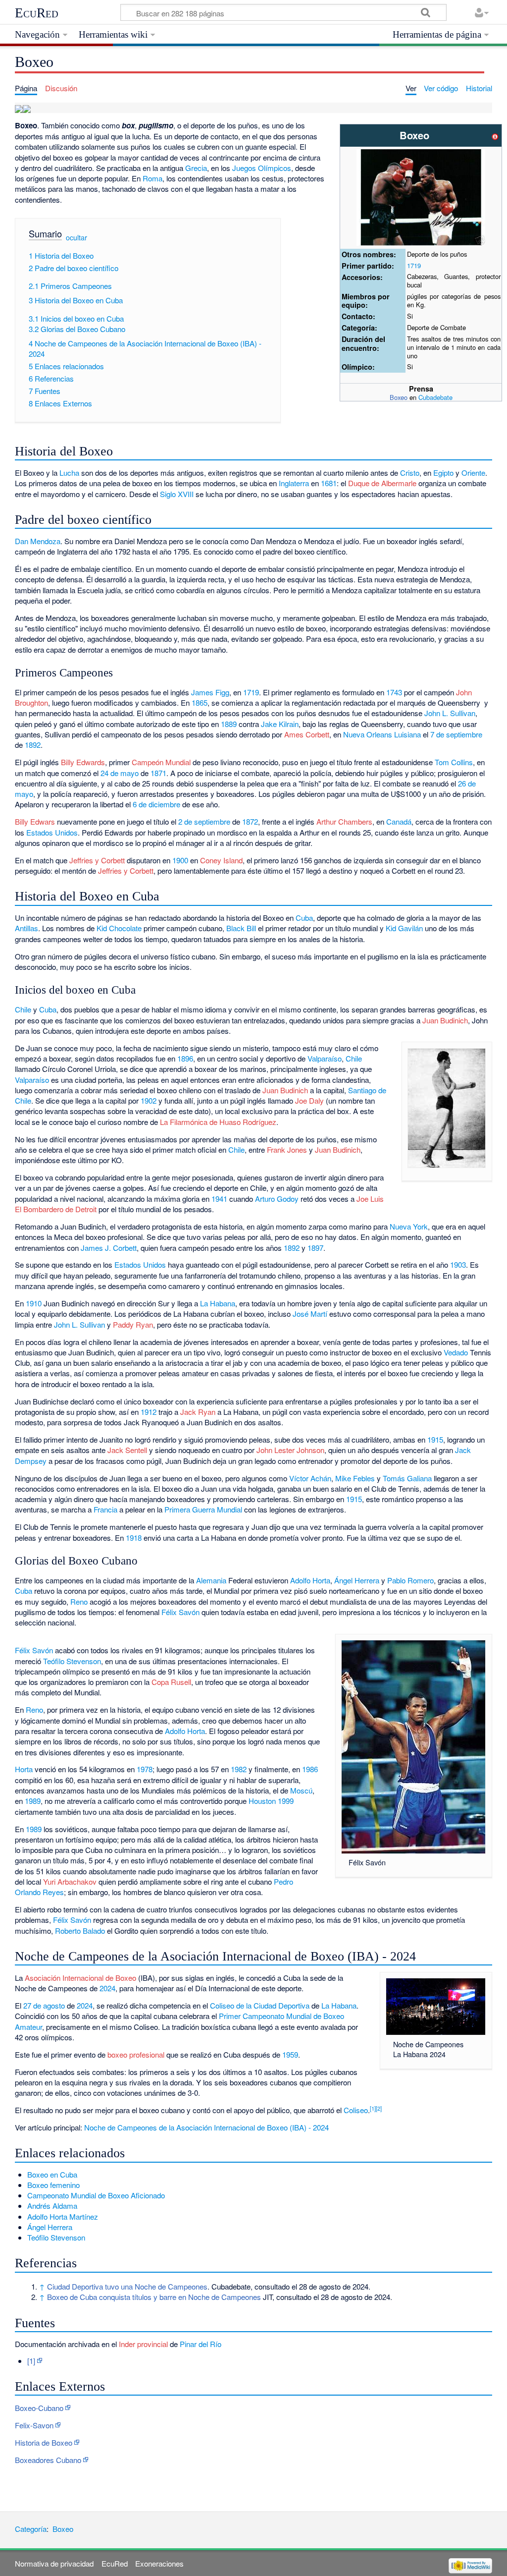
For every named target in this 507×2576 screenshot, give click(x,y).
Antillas (26, 928)
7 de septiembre (456, 734)
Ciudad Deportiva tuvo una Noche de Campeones (127, 2286)
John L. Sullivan (450, 713)
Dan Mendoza (38, 541)
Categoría (31, 2529)
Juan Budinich (445, 1020)
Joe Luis (370, 1199)
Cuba (304, 918)
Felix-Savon (34, 2425)
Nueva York (409, 1226)
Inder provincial (143, 2344)
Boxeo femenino (53, 2185)
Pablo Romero (410, 1580)
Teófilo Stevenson (72, 1661)
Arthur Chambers (344, 821)
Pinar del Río (201, 2344)
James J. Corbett (109, 1248)
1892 (33, 745)
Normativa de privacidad (54, 2563)
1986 (310, 1769)
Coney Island (221, 860)
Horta (24, 1769)
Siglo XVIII (177, 494)
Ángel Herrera (357, 1580)
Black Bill (241, 928)
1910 (34, 1303)
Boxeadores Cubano (48, 2460)
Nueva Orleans (368, 734)
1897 (315, 1248)
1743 (394, 692)
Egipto (443, 473)
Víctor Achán (310, 1478)
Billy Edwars (35, 821)
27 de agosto (44, 2005)
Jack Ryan (198, 1412)
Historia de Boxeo (44, 2442)
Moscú (301, 1790)
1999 (286, 1801)
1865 (200, 702)
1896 (185, 1058)
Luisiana (407, 734)
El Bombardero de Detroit (56, 1209)
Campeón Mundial (161, 762)
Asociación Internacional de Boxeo (80, 1978)
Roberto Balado (80, 1931)
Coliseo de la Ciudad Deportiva (260, 2005)
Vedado (456, 1352)
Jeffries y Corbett (97, 860)
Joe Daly (309, 1100)
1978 (145, 1769)
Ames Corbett (307, 734)
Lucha (69, 473)
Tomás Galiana (407, 1478)
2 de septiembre (204, 821)
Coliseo (356, 2110)
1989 (33, 1801)
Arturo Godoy (277, 1199)
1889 (229, 724)
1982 (239, 1769)
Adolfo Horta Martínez (63, 2216)
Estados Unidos (52, 832)
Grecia (196, 168)
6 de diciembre (156, 804)
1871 (158, 773)
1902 (149, 1100)
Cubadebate (435, 397)
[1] (373, 2108)
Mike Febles (355, 1478)
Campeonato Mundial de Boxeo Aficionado (96, 2195)
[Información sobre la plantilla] (495, 135)
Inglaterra (294, 483)
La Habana (218, 1303)
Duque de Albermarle (382, 483)
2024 (107, 1988)
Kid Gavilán (404, 928)
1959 (290, 2054)
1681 (329, 483)
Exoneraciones (159, 2563)
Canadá (399, 821)
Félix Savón (180, 1612)
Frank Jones (287, 1149)
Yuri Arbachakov (70, 1881)
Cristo (410, 473)
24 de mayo (120, 773)
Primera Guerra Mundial (203, 1509)
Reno (79, 1601)
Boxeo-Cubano (39, 2408)
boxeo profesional (136, 2054)
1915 (435, 1439)
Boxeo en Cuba (52, 2174)
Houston (262, 1801)
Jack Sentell (127, 1450)
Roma (152, 178)
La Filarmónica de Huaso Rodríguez (218, 1122)
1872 (250, 821)
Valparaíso (325, 1058)
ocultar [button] (76, 237)
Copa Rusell (171, 1682)
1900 (180, 860)
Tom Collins (454, 762)
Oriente (473, 473)
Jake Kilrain (280, 724)
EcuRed (37, 13)
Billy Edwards (83, 762)
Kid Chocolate (119, 928)
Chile (23, 1009)
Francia (105, 1509)
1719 (414, 265)
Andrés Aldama (52, 2206)
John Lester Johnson (290, 1450)
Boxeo (399, 397)
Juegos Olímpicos (262, 168)
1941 (219, 1199)
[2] (379, 2108)
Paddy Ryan (133, 1324)
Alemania (211, 1580)
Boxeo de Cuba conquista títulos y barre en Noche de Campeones (154, 2297)
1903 (458, 1264)
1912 (149, 1412)
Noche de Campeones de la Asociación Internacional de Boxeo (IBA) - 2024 (206, 2127)
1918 (134, 1538)
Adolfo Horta (310, 1580)
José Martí (310, 1314)
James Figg (210, 692)
